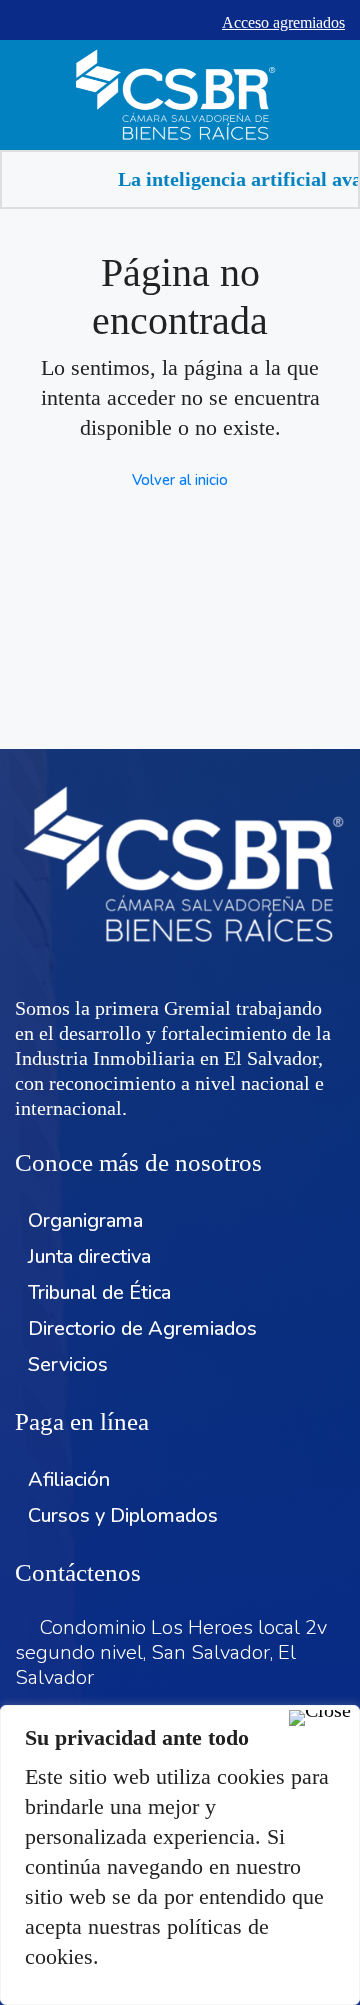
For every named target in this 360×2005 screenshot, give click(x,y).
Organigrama (85, 1220)
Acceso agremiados (283, 22)
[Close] (320, 1718)
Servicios (68, 1364)
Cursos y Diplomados (123, 1515)
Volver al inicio (180, 480)
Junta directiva (89, 1256)
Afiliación (69, 1479)
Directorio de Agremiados (142, 1328)
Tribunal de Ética (99, 1292)
